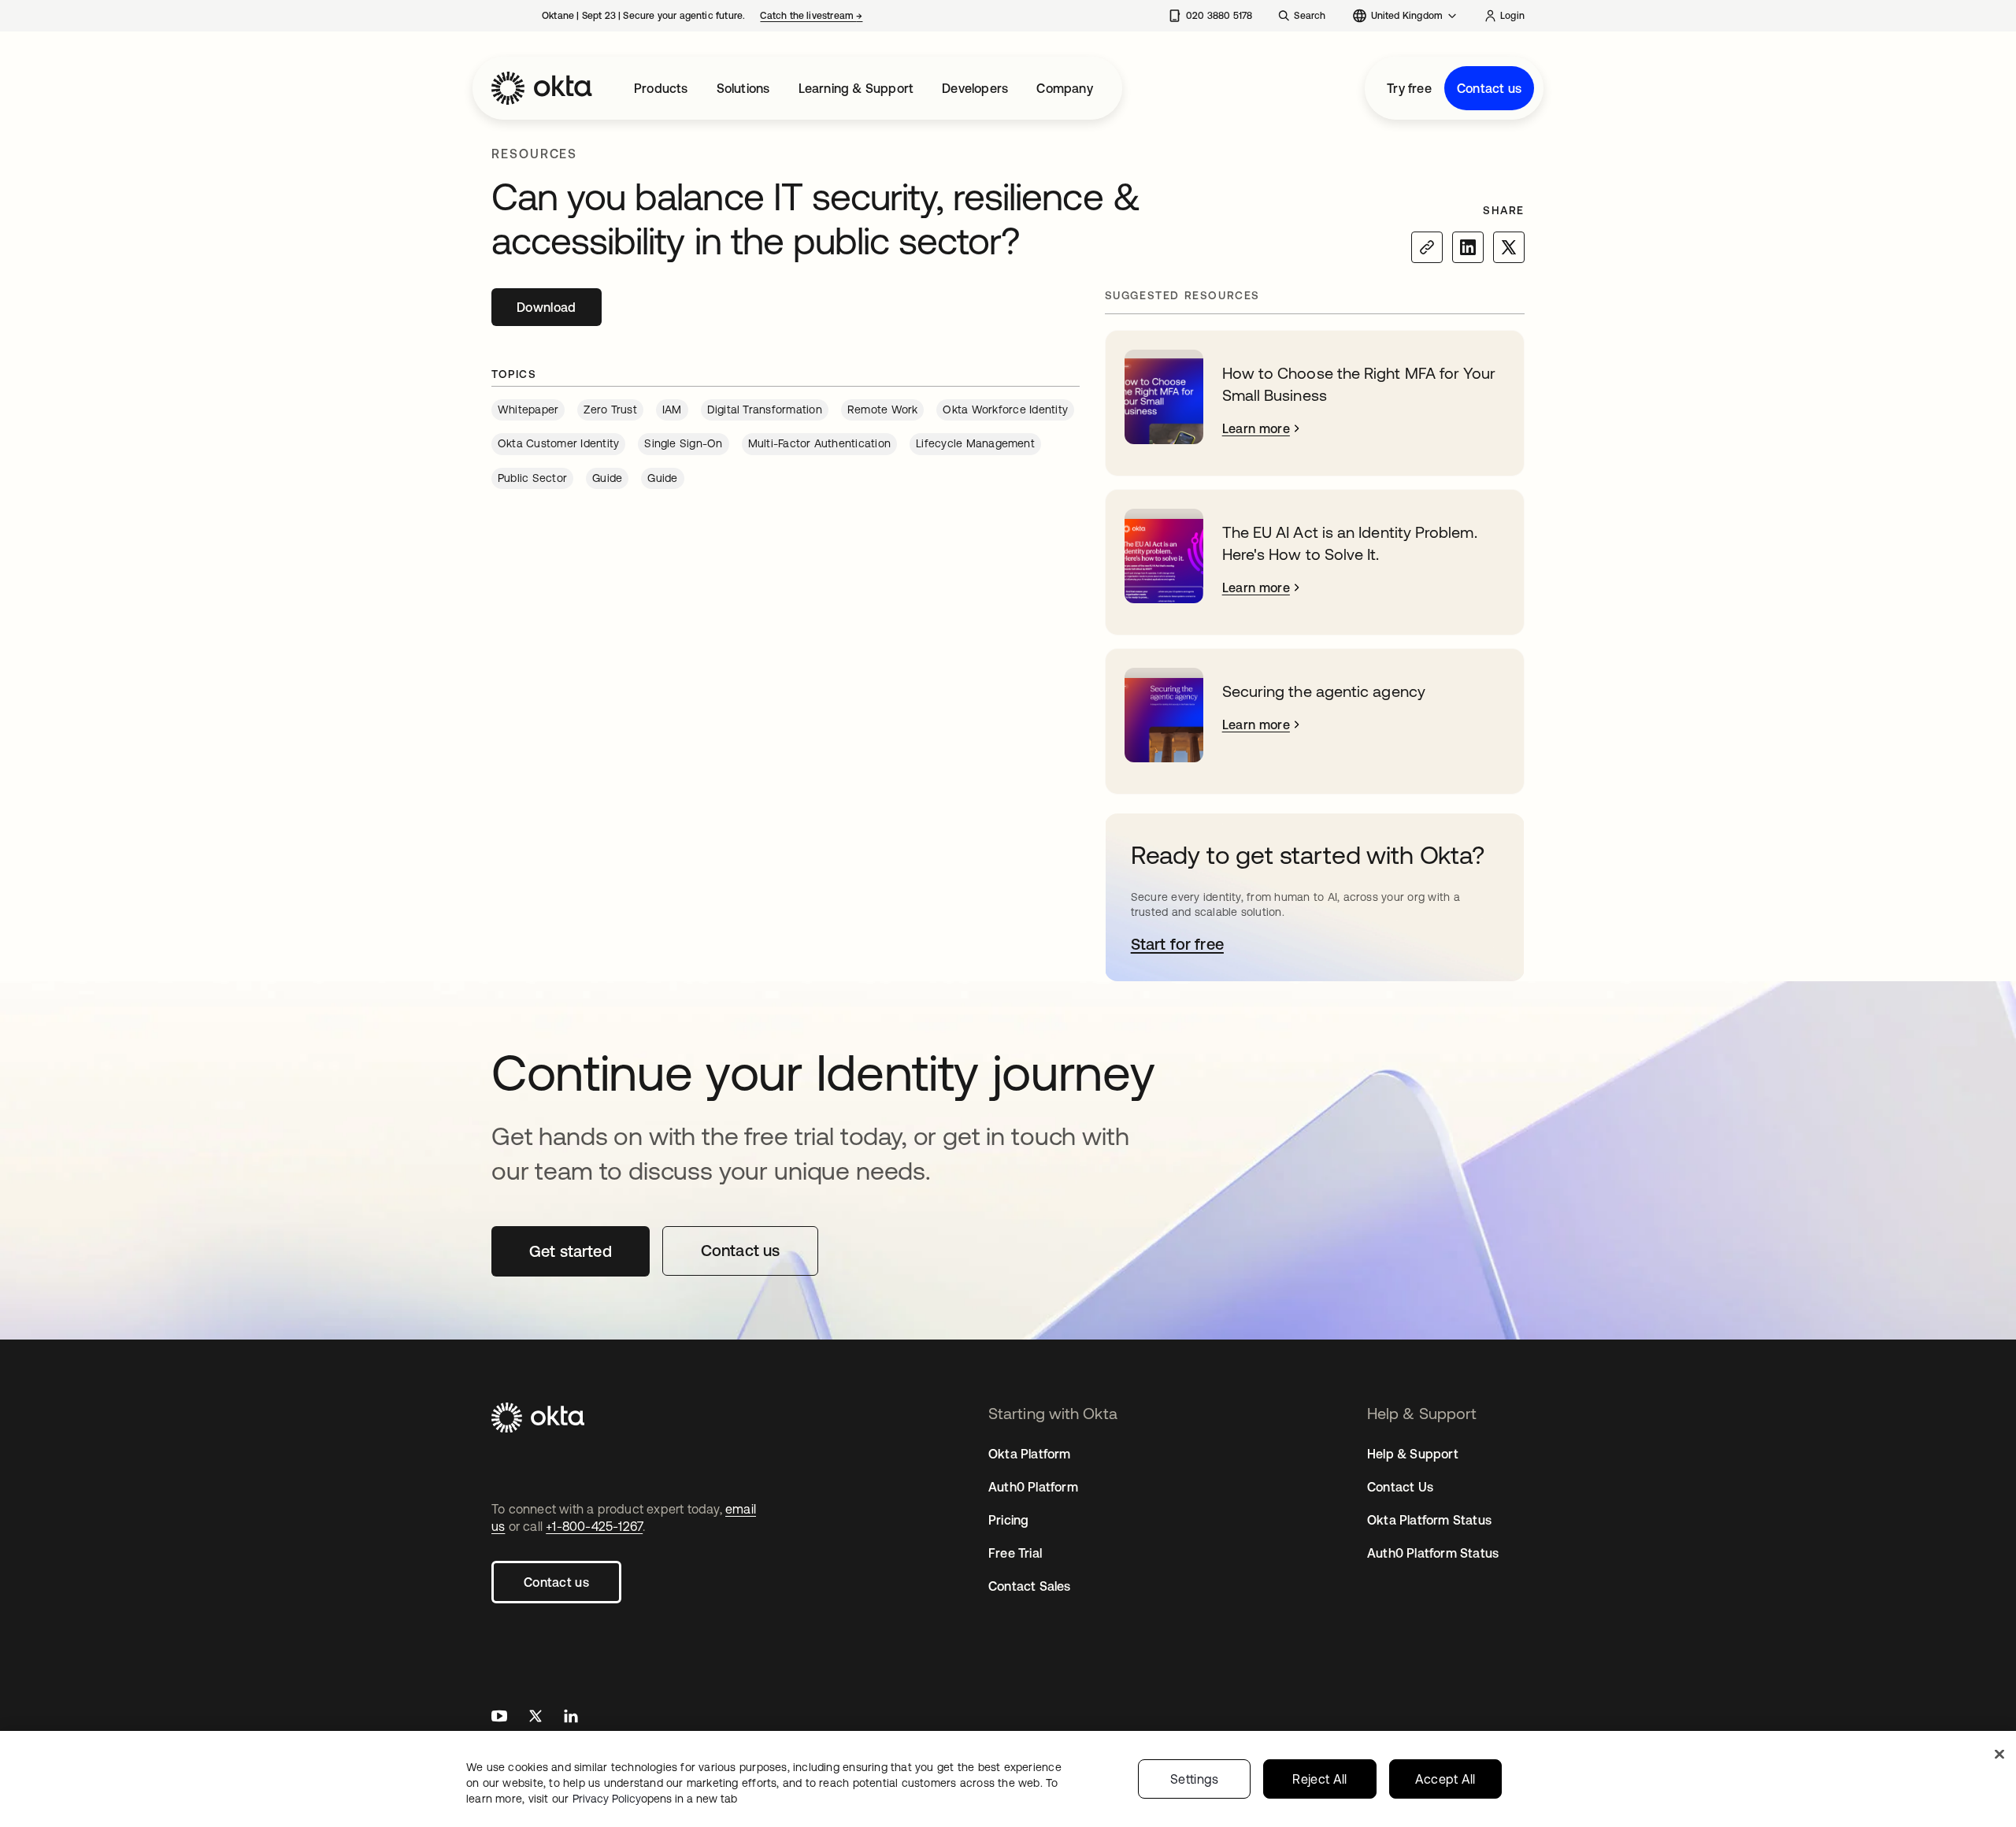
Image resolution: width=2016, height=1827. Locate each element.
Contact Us (1400, 1487)
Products (661, 88)
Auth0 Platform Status (1433, 1553)
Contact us (1489, 88)
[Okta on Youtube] (499, 1718)
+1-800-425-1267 (594, 1526)
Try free (1409, 88)
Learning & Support (856, 88)
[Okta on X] (535, 1718)
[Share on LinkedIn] (1468, 247)
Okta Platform (1030, 1454)
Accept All (1445, 1779)
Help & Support (1413, 1454)
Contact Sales (1030, 1586)
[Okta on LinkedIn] (571, 1718)
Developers (975, 88)
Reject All (1319, 1779)
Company (1064, 88)
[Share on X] (1509, 247)
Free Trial (1015, 1553)
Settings (1195, 1779)
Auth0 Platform (1033, 1487)
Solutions (743, 88)
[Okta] (542, 88)
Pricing (1008, 1520)
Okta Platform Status (1429, 1520)
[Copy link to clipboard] (1427, 247)
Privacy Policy (655, 1799)
